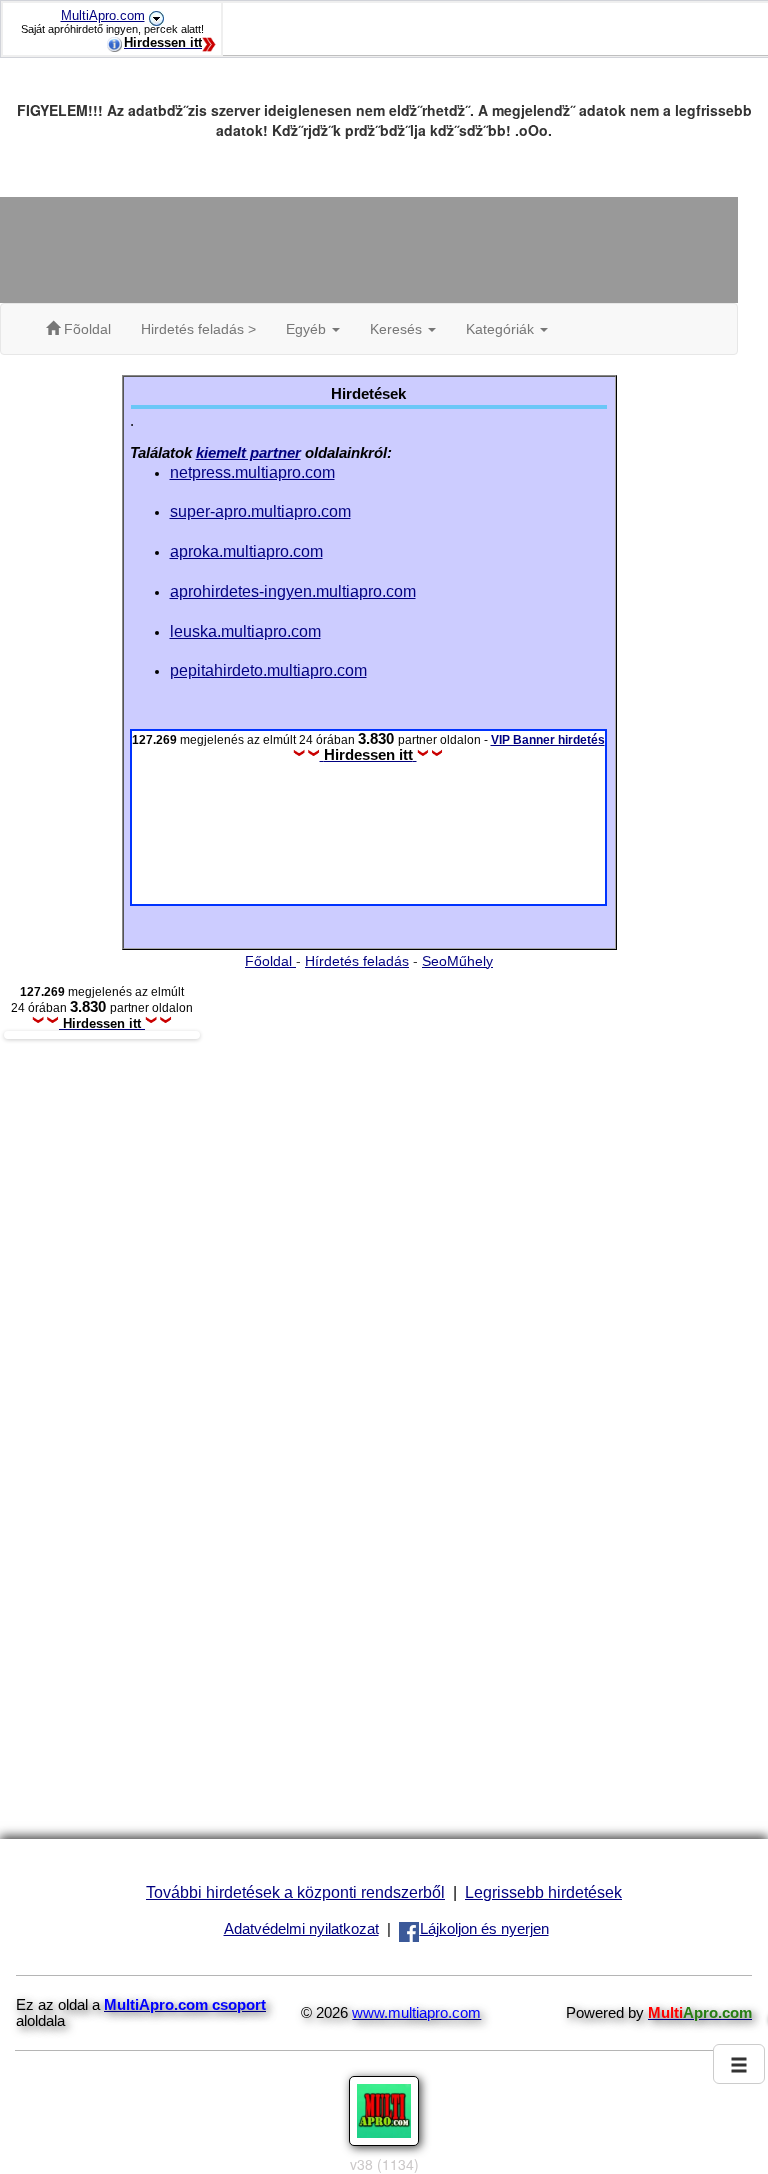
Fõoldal (85, 329)
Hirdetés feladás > (198, 329)
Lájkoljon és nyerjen (484, 1929)
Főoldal (270, 961)
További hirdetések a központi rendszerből (295, 1892)
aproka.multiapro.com (246, 551)
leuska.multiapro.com (245, 631)
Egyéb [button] (308, 329)
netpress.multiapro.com (252, 472)
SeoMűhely (457, 961)
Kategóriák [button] (502, 329)
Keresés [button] (398, 329)
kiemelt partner (248, 453)
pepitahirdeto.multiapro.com (268, 670)
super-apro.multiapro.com (260, 511)
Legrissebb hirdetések (543, 1892)
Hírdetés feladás (357, 961)
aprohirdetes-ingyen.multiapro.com (293, 591)
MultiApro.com (103, 15)
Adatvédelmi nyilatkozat (301, 1929)
